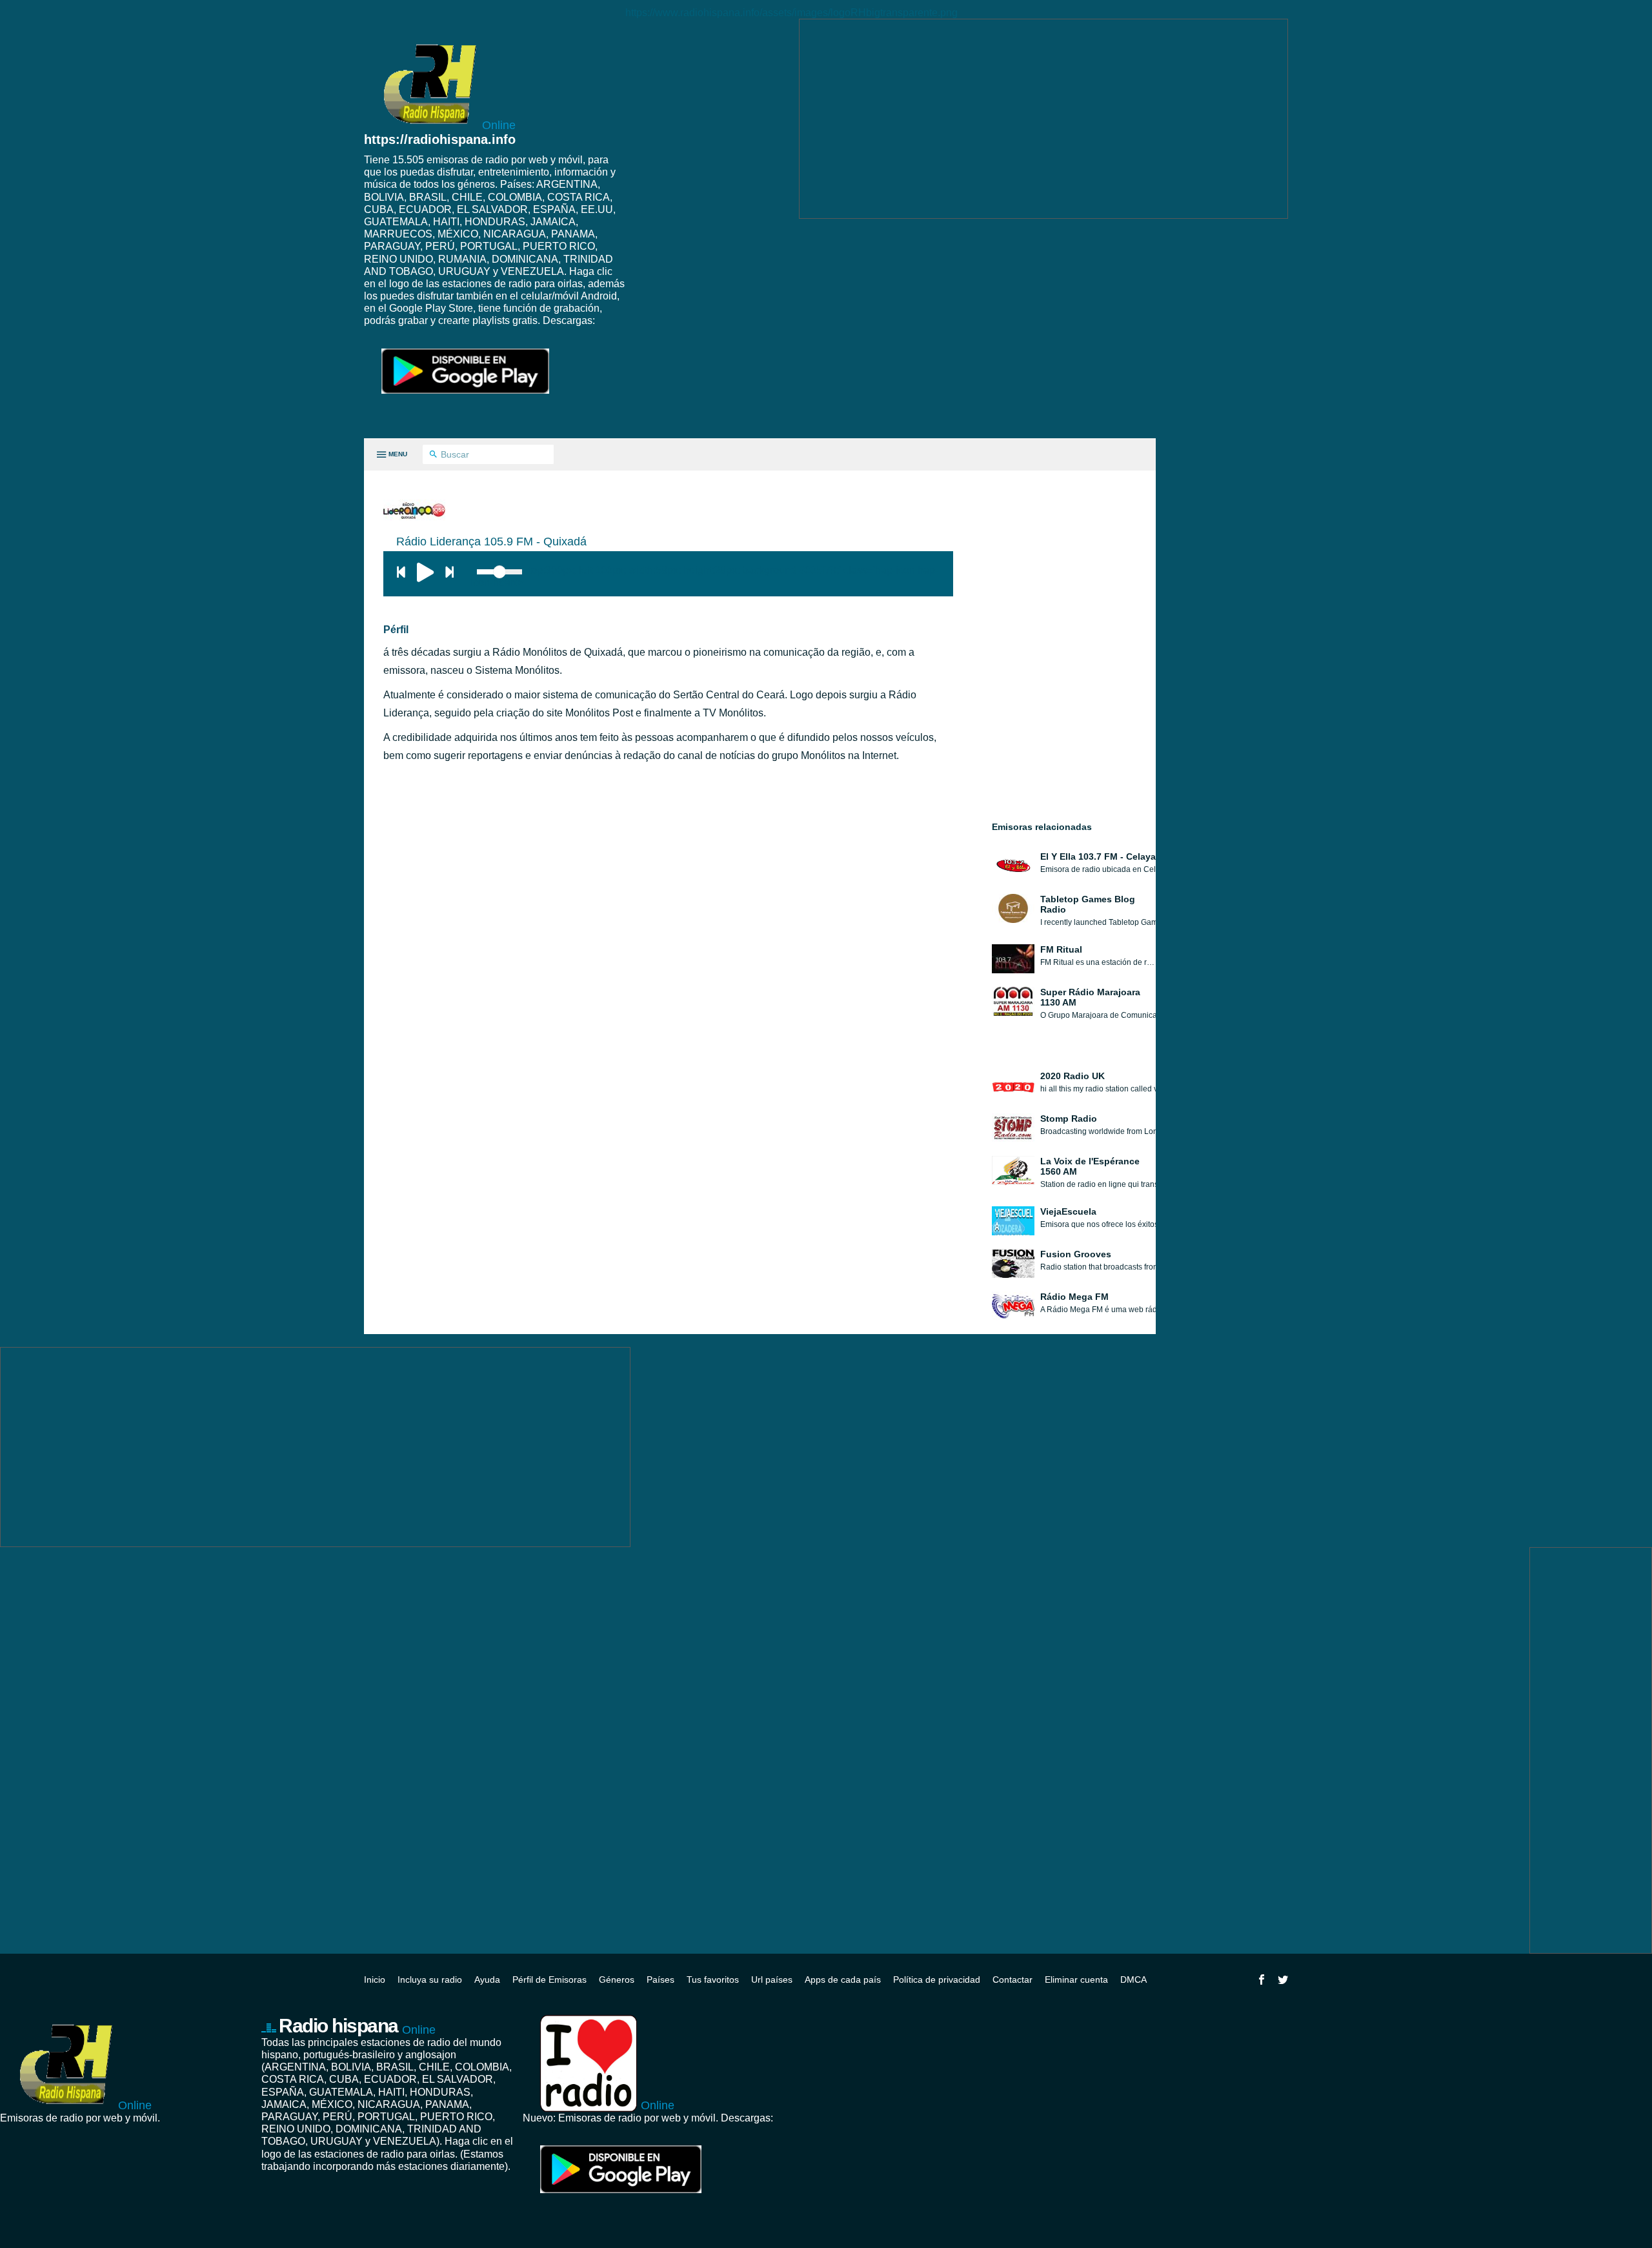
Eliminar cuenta (1076, 1980)
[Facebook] (1262, 1980)
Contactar (1012, 1980)
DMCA (1133, 1980)
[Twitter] (1283, 1980)
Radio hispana (357, 2026)
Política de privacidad (937, 1980)
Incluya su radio (430, 1980)
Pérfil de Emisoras (549, 1980)
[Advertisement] (1043, 119)
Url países (772, 1980)
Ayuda (487, 1980)
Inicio (375, 1980)
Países (660, 1980)
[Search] (433, 455)
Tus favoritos (713, 1980)
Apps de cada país (843, 1980)
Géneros (617, 1980)
